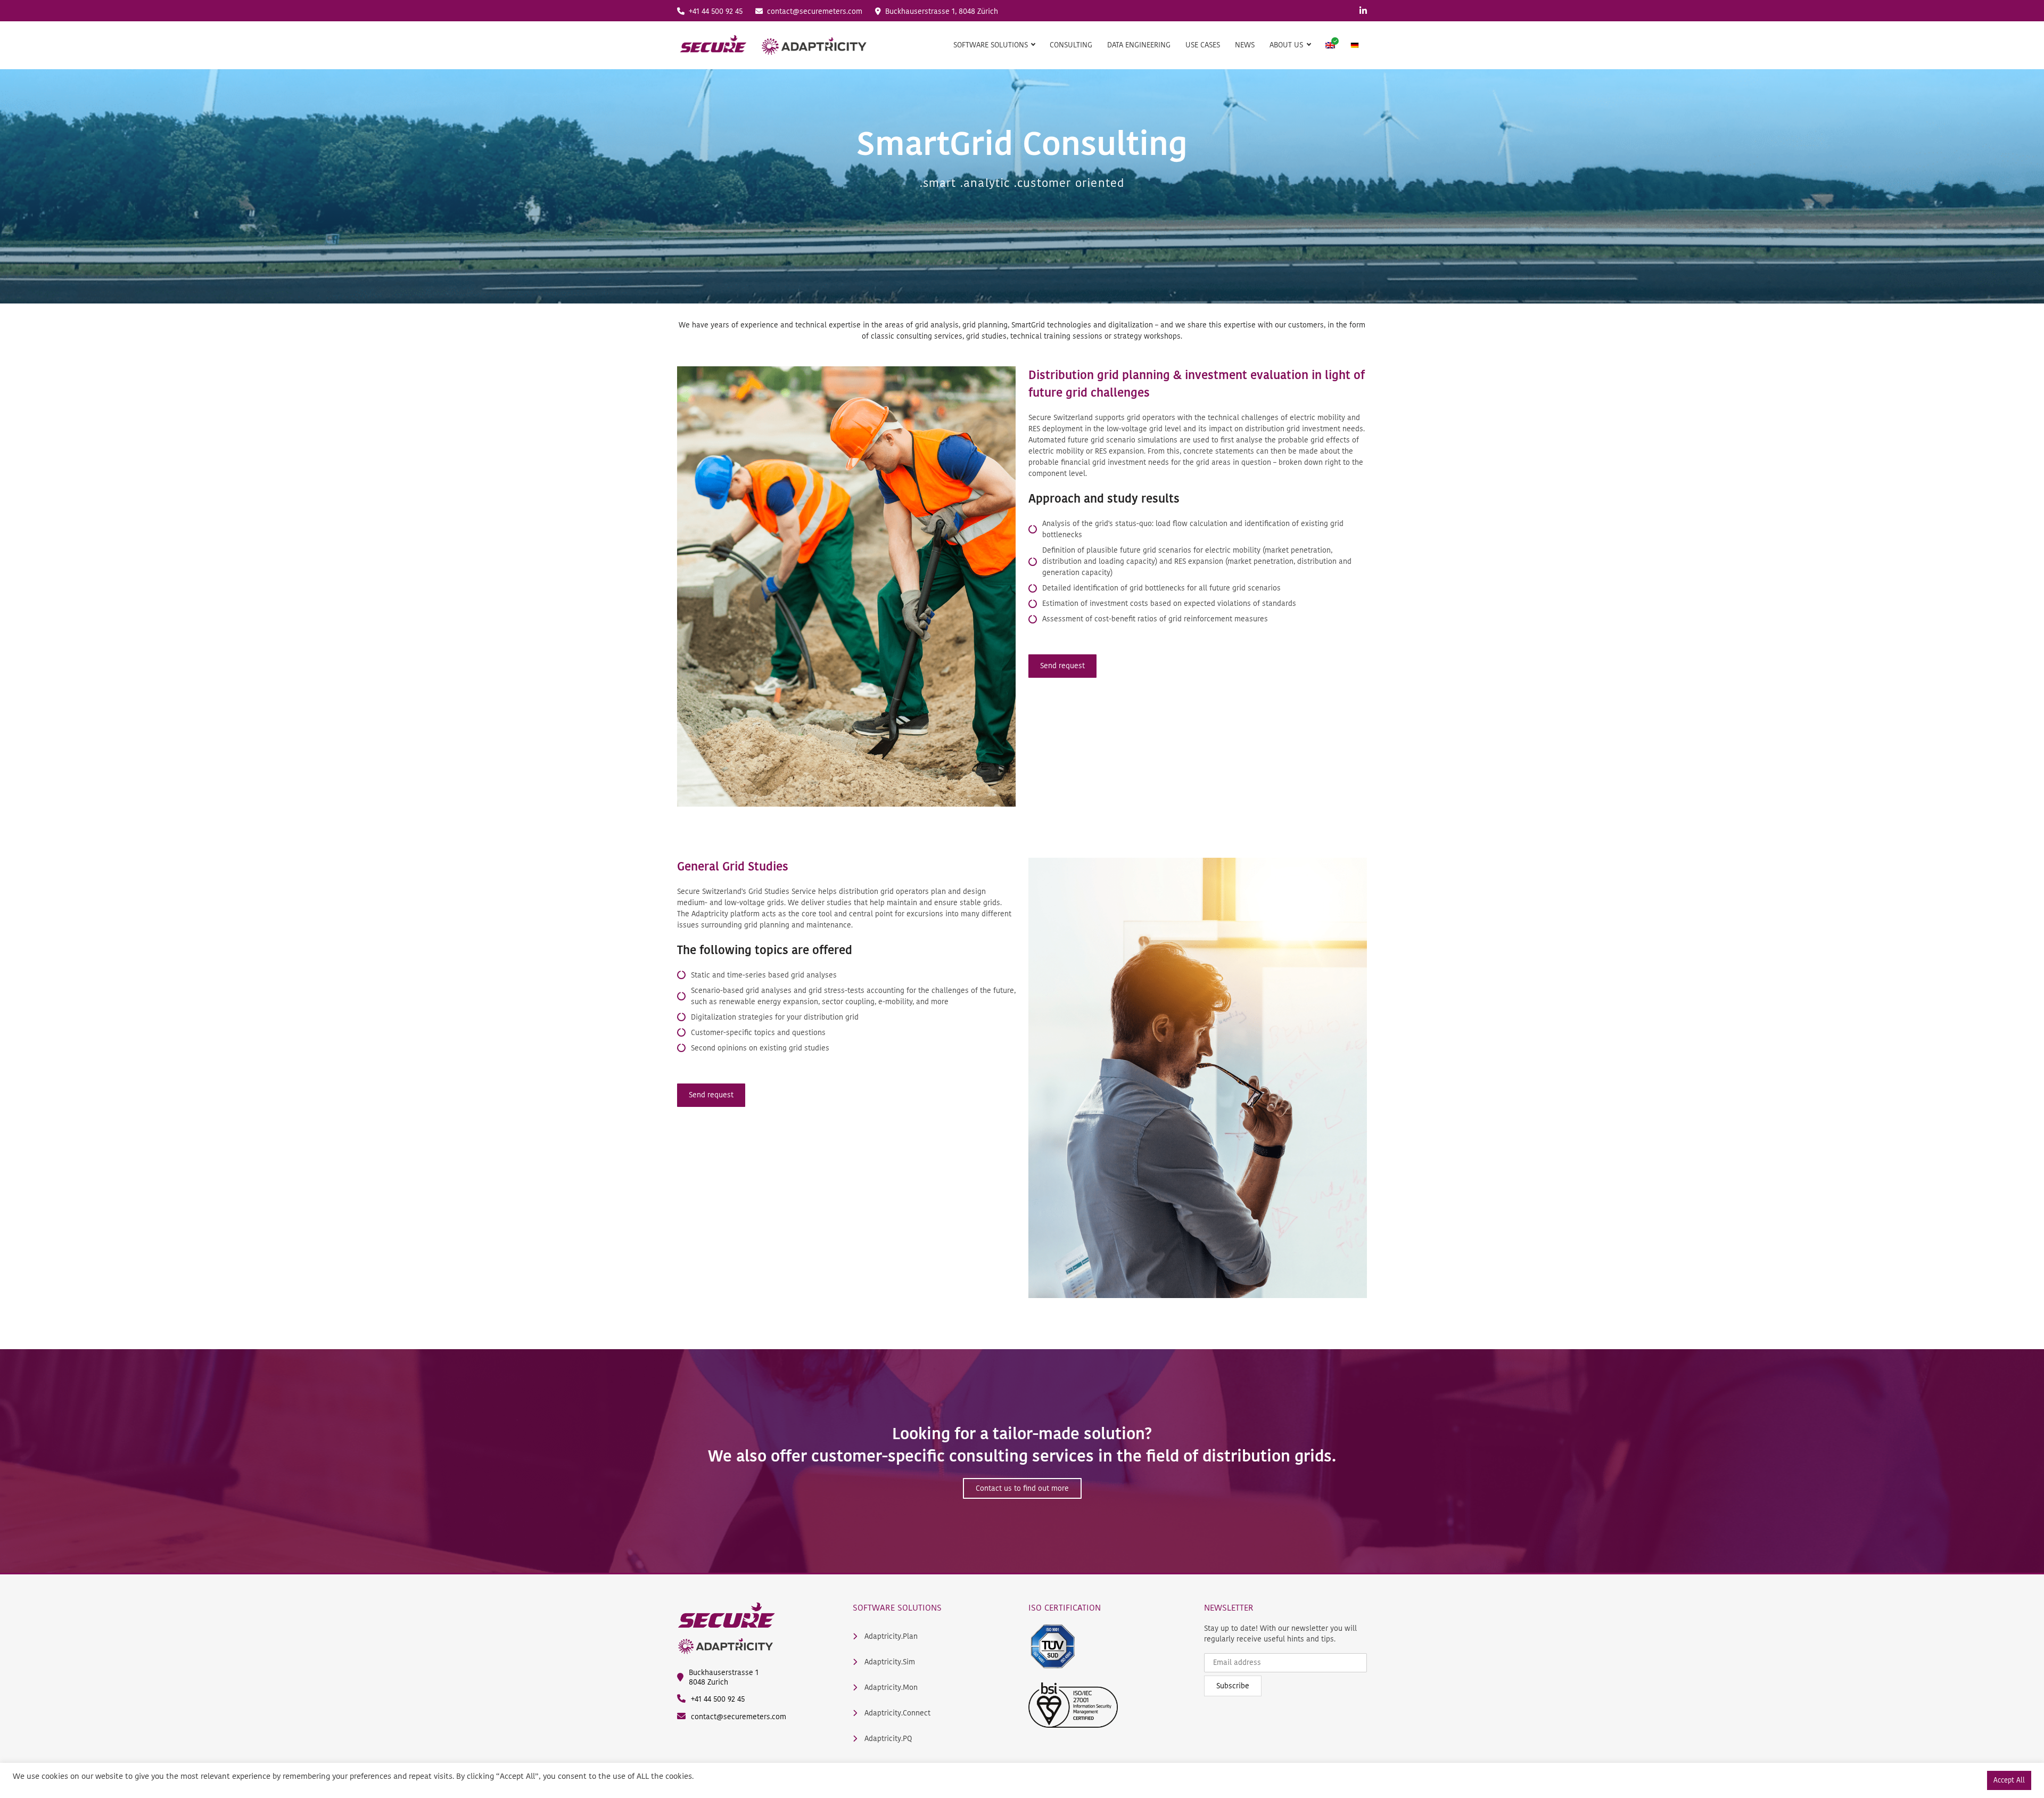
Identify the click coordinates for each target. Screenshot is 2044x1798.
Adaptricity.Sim (889, 1662)
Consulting (1071, 45)
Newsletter (1229, 1607)
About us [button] (1287, 45)
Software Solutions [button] (992, 45)
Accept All (2009, 1780)
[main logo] (773, 45)
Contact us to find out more (1022, 1488)
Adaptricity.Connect (896, 1713)
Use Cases (1203, 45)
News (1245, 45)
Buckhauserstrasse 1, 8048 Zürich (941, 11)
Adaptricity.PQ (887, 1739)
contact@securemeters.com (814, 11)
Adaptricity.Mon (890, 1688)
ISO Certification (1065, 1607)
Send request (1062, 666)
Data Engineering (1139, 45)
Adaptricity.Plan (890, 1637)
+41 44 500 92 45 (715, 11)
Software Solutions (897, 1607)
